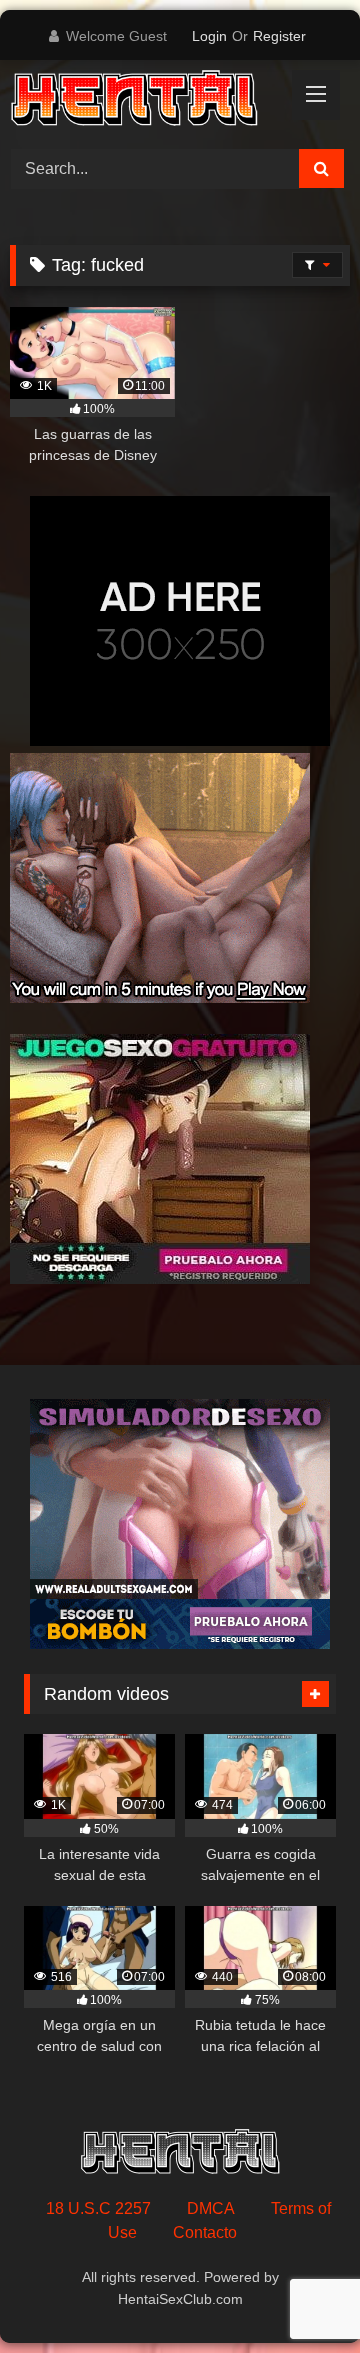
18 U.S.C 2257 (98, 2208)
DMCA (211, 2208)
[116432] (180, 1643)
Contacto (205, 2232)
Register (279, 36)
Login (209, 36)
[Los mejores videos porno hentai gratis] (147, 101)
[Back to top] (298, 2293)
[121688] (160, 1278)
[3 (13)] (160, 997)
